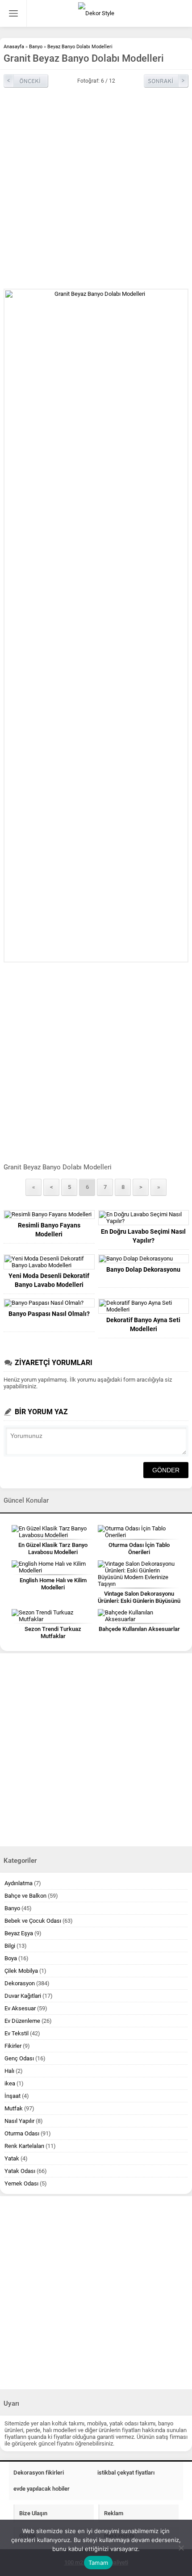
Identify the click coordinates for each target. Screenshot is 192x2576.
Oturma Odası (22, 2133)
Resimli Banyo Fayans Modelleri (49, 1230)
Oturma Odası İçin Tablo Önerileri (139, 1549)
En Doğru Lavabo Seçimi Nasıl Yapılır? (143, 1236)
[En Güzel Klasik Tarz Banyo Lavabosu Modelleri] (53, 1532)
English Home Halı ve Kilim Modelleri (53, 1584)
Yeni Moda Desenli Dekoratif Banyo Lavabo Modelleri (49, 1280)
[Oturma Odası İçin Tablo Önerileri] (139, 1532)
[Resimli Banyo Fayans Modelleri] (49, 1214)
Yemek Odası (21, 2183)
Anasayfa (14, 47)
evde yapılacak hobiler (42, 2489)
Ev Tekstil (17, 2033)
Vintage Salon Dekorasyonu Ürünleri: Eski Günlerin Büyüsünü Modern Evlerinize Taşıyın (139, 1601)
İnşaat (13, 2096)
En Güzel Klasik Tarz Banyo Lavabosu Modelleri (53, 1549)
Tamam (98, 2563)
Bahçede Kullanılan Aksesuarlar (139, 1629)
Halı (9, 2071)
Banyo (36, 47)
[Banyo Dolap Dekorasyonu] (144, 1259)
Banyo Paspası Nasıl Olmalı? (49, 1314)
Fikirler (13, 2046)
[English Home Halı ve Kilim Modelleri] (53, 1567)
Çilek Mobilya (21, 1971)
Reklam (114, 2513)
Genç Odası (19, 2058)
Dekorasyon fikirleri (39, 2473)
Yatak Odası (20, 2171)
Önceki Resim (26, 81)
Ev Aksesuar (20, 2008)
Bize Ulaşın (33, 2513)
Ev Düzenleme (22, 2021)
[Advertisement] (96, 188)
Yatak (12, 2158)
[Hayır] (181, 2548)
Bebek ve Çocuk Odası (33, 1921)
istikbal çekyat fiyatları (126, 2473)
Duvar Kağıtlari (23, 1996)
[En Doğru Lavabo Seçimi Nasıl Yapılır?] (144, 1218)
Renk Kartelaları (24, 2146)
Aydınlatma (19, 1883)
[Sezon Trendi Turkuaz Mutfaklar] (53, 1616)
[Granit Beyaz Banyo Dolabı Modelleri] (96, 626)
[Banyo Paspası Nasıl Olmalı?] (49, 1303)
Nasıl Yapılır (19, 2121)
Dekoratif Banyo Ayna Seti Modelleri (143, 1324)
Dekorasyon (20, 1983)
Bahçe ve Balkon (25, 1896)
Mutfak (14, 2108)
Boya (11, 1958)
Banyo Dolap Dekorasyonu (143, 1269)
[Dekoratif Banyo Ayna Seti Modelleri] (144, 1306)
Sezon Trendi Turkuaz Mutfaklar (53, 1633)
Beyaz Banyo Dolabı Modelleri (80, 47)
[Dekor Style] (96, 13)
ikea (10, 2083)
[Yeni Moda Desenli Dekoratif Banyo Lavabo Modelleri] (49, 1262)
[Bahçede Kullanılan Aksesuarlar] (139, 1616)
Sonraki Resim (166, 81)
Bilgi (10, 1946)
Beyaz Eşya (19, 1933)
